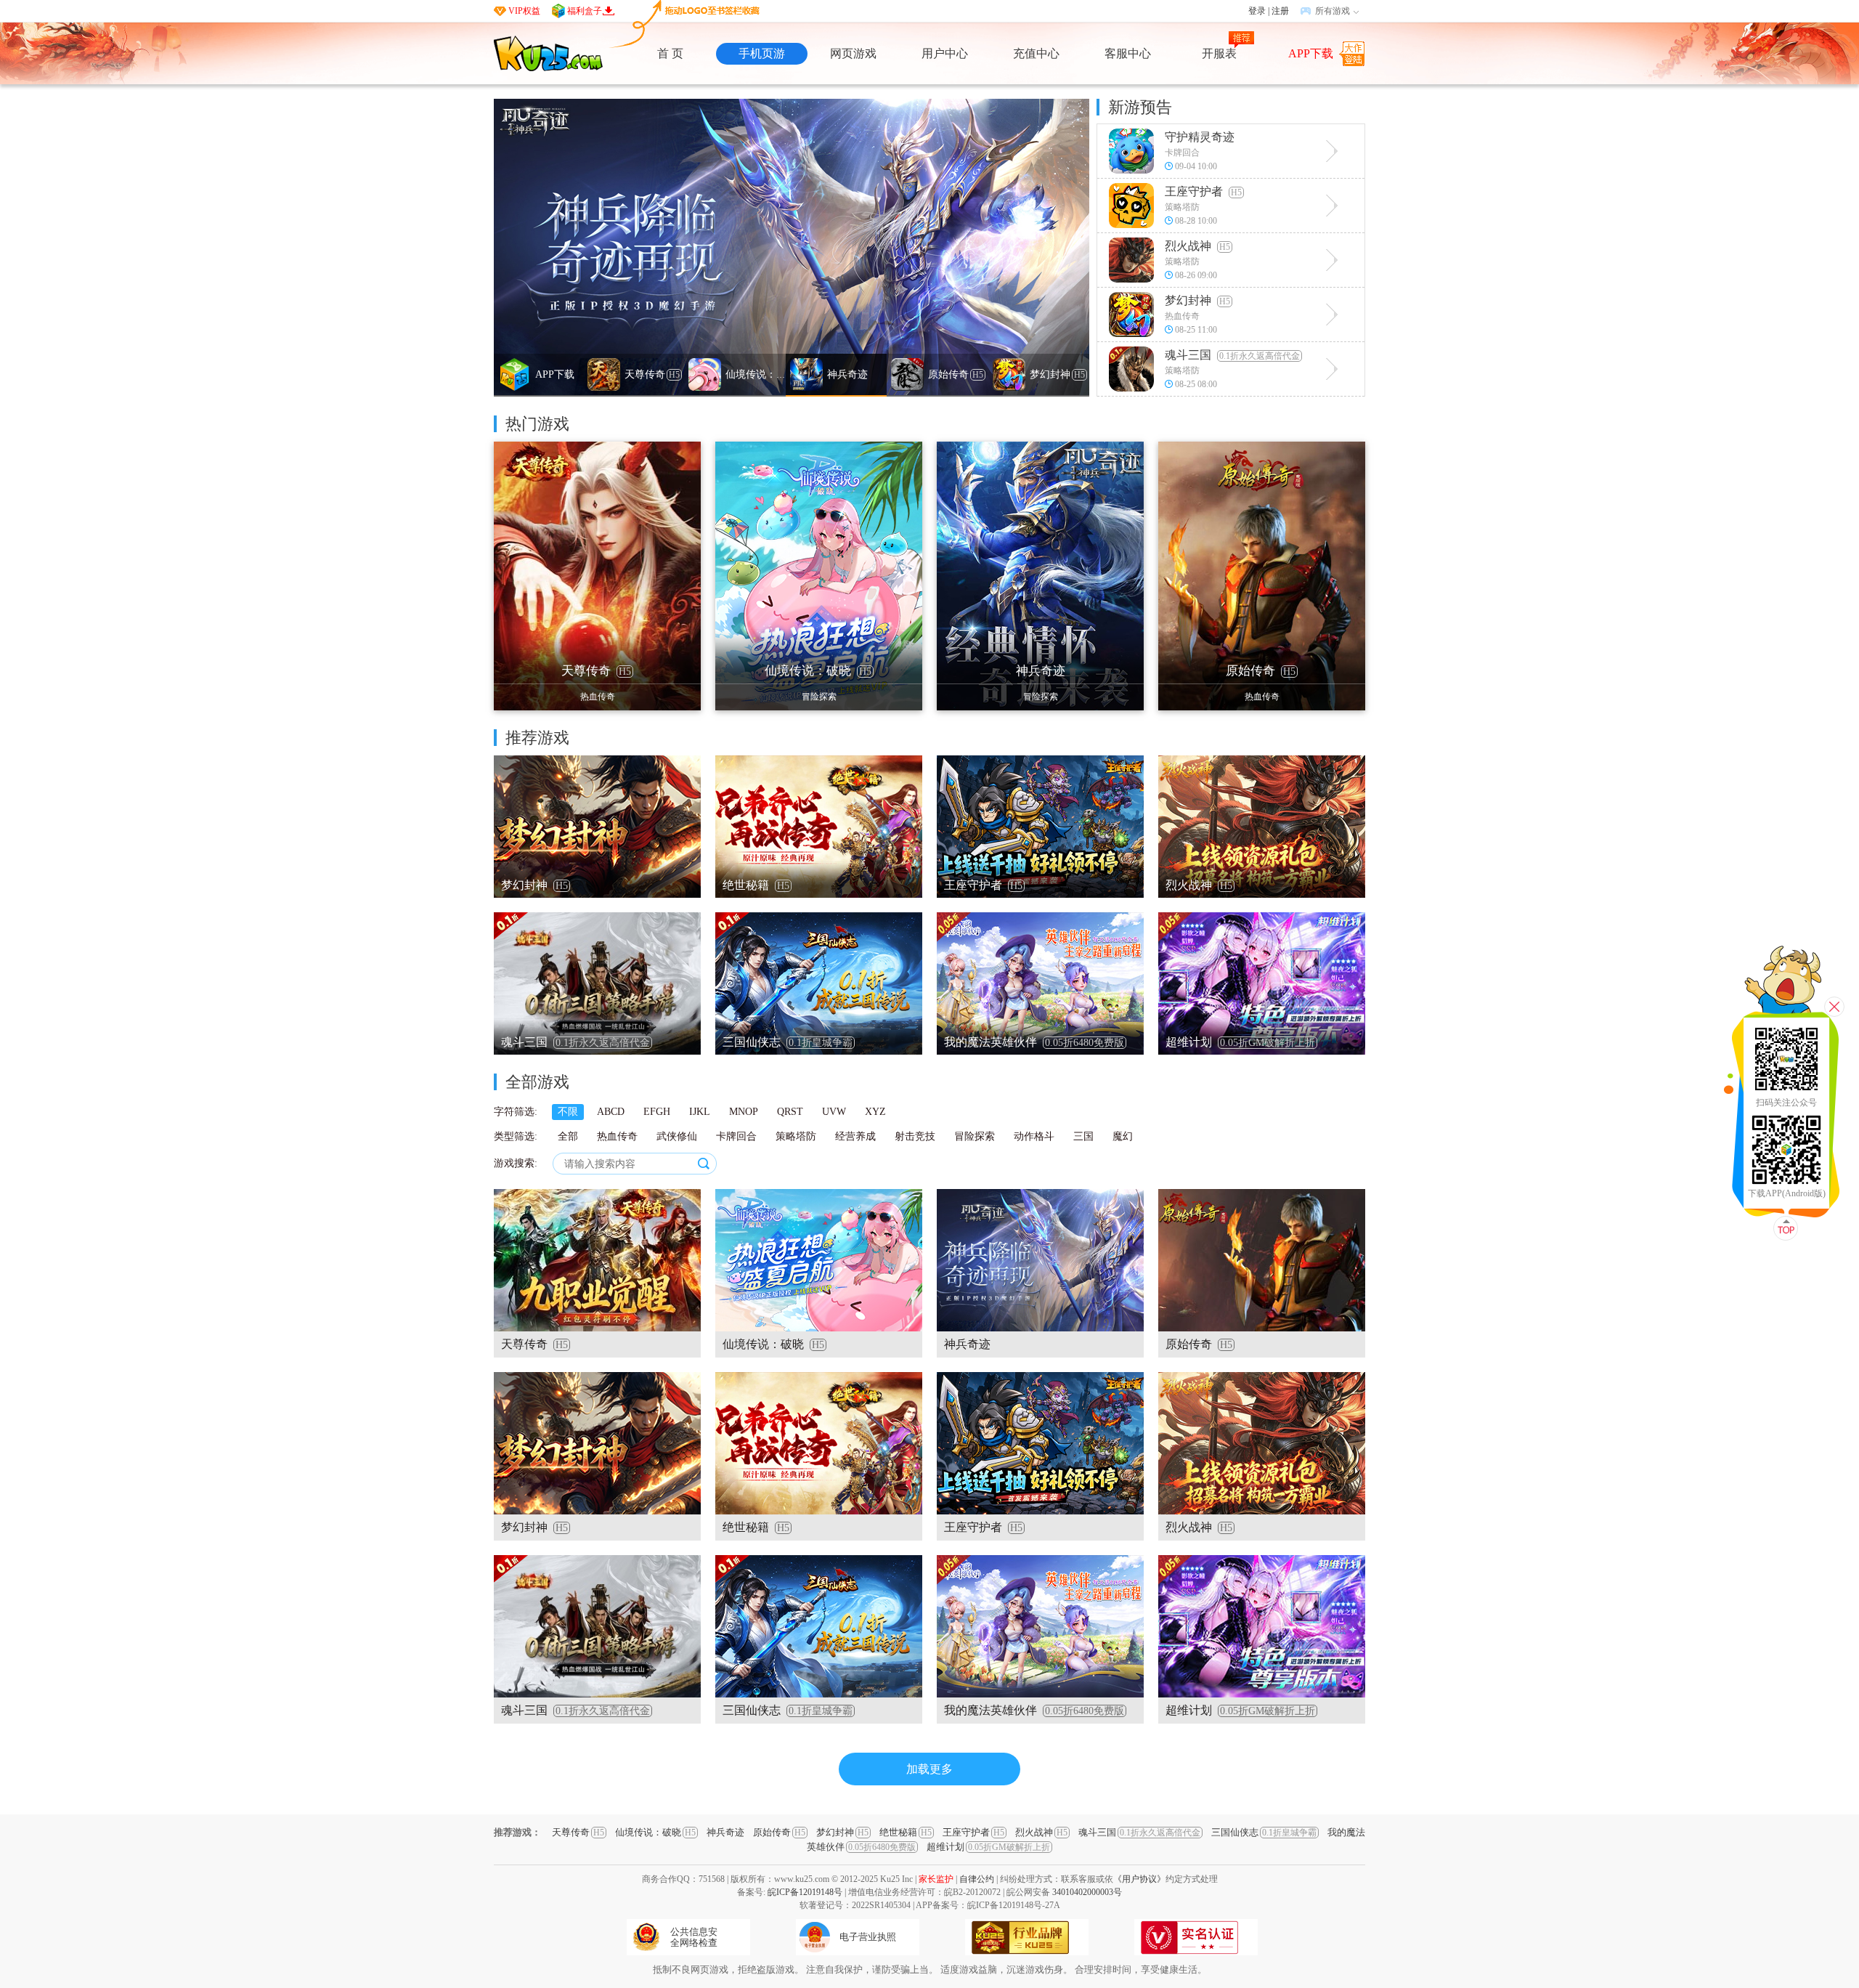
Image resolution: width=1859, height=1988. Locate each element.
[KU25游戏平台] (548, 53)
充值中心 (1036, 53)
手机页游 (762, 53)
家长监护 (936, 1879)
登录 (1257, 11)
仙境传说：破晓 (655, 1832)
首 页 (670, 53)
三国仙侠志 (1264, 1832)
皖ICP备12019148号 (805, 1892)
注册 (1280, 11)
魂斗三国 (1139, 1832)
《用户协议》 (1139, 1879)
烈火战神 (1041, 1832)
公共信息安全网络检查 (694, 1937)
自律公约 (977, 1879)
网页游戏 (853, 53)
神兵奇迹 (725, 1832)
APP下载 (1311, 53)
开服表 (1219, 53)
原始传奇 (779, 1832)
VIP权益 (524, 11)
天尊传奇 (578, 1832)
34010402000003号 (1087, 1892)
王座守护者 (973, 1832)
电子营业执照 (868, 1937)
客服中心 (1128, 53)
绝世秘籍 (906, 1832)
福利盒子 (585, 11)
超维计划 (988, 1847)
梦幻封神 (842, 1832)
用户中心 (945, 53)
